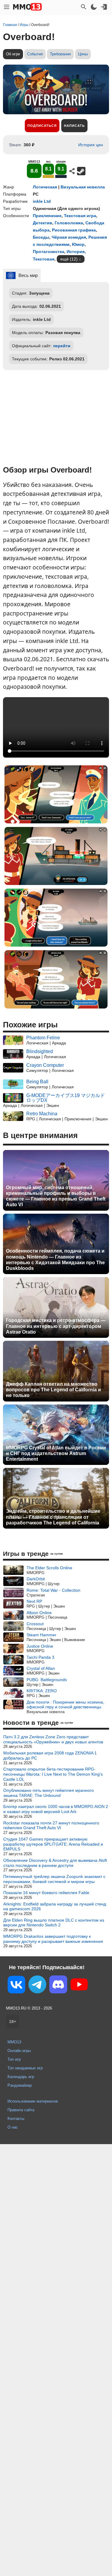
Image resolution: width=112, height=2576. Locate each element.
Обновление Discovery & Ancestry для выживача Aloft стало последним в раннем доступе (55, 1863)
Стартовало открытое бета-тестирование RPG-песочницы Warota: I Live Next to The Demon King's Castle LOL (53, 1774)
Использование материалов (33, 2101)
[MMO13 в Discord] (58, 1986)
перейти (62, 346)
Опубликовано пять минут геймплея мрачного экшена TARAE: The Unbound (49, 1793)
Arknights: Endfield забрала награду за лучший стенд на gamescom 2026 (55, 1907)
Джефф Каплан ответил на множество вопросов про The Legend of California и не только (53, 1390)
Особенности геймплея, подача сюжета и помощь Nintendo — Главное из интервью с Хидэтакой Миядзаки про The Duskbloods (55, 1260)
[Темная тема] (94, 7)
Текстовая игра (80, 216)
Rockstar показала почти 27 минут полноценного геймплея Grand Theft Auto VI (51, 1825)
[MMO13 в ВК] (16, 1986)
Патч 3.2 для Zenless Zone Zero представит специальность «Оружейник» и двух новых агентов (53, 1739)
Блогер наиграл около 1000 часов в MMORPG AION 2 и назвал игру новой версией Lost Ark (56, 1809)
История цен (91, 145)
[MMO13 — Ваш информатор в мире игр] (27, 7)
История (76, 252)
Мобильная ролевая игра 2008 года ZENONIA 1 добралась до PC (50, 1755)
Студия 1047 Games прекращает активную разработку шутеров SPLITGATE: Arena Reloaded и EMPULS (53, 1844)
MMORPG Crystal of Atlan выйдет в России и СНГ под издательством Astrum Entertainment (56, 1453)
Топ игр (14, 2059)
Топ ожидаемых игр (25, 2068)
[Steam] (81, 171)
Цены (83, 54)
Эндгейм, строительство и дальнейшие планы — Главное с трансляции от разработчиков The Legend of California (53, 1517)
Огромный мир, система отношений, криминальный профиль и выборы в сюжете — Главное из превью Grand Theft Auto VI (56, 1196)
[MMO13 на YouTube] (79, 1986)
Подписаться (42, 126)
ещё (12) (69, 259)
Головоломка (69, 223)
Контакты (16, 2119)
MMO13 (14, 2042)
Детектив (43, 223)
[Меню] (7, 7)
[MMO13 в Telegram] (37, 1986)
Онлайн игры (19, 2051)
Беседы (41, 237)
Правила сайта (21, 2110)
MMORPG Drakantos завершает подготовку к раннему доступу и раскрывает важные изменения (53, 1939)
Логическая (45, 187)
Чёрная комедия (69, 237)
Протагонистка (49, 252)
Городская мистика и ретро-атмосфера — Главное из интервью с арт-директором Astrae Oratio (56, 1326)
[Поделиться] (72, 171)
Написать (74, 126)
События (35, 54)
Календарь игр (21, 2077)
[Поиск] (84, 7)
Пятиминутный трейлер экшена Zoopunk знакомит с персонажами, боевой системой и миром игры (54, 1879)
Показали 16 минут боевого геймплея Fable (46, 1893)
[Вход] (104, 7)
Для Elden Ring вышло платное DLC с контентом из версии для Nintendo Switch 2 (54, 1923)
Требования (60, 54)
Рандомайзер (20, 2085)
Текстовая (44, 259)
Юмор (78, 244)
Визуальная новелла (83, 187)
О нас (13, 2127)
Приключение (47, 216)
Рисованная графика (74, 230)
